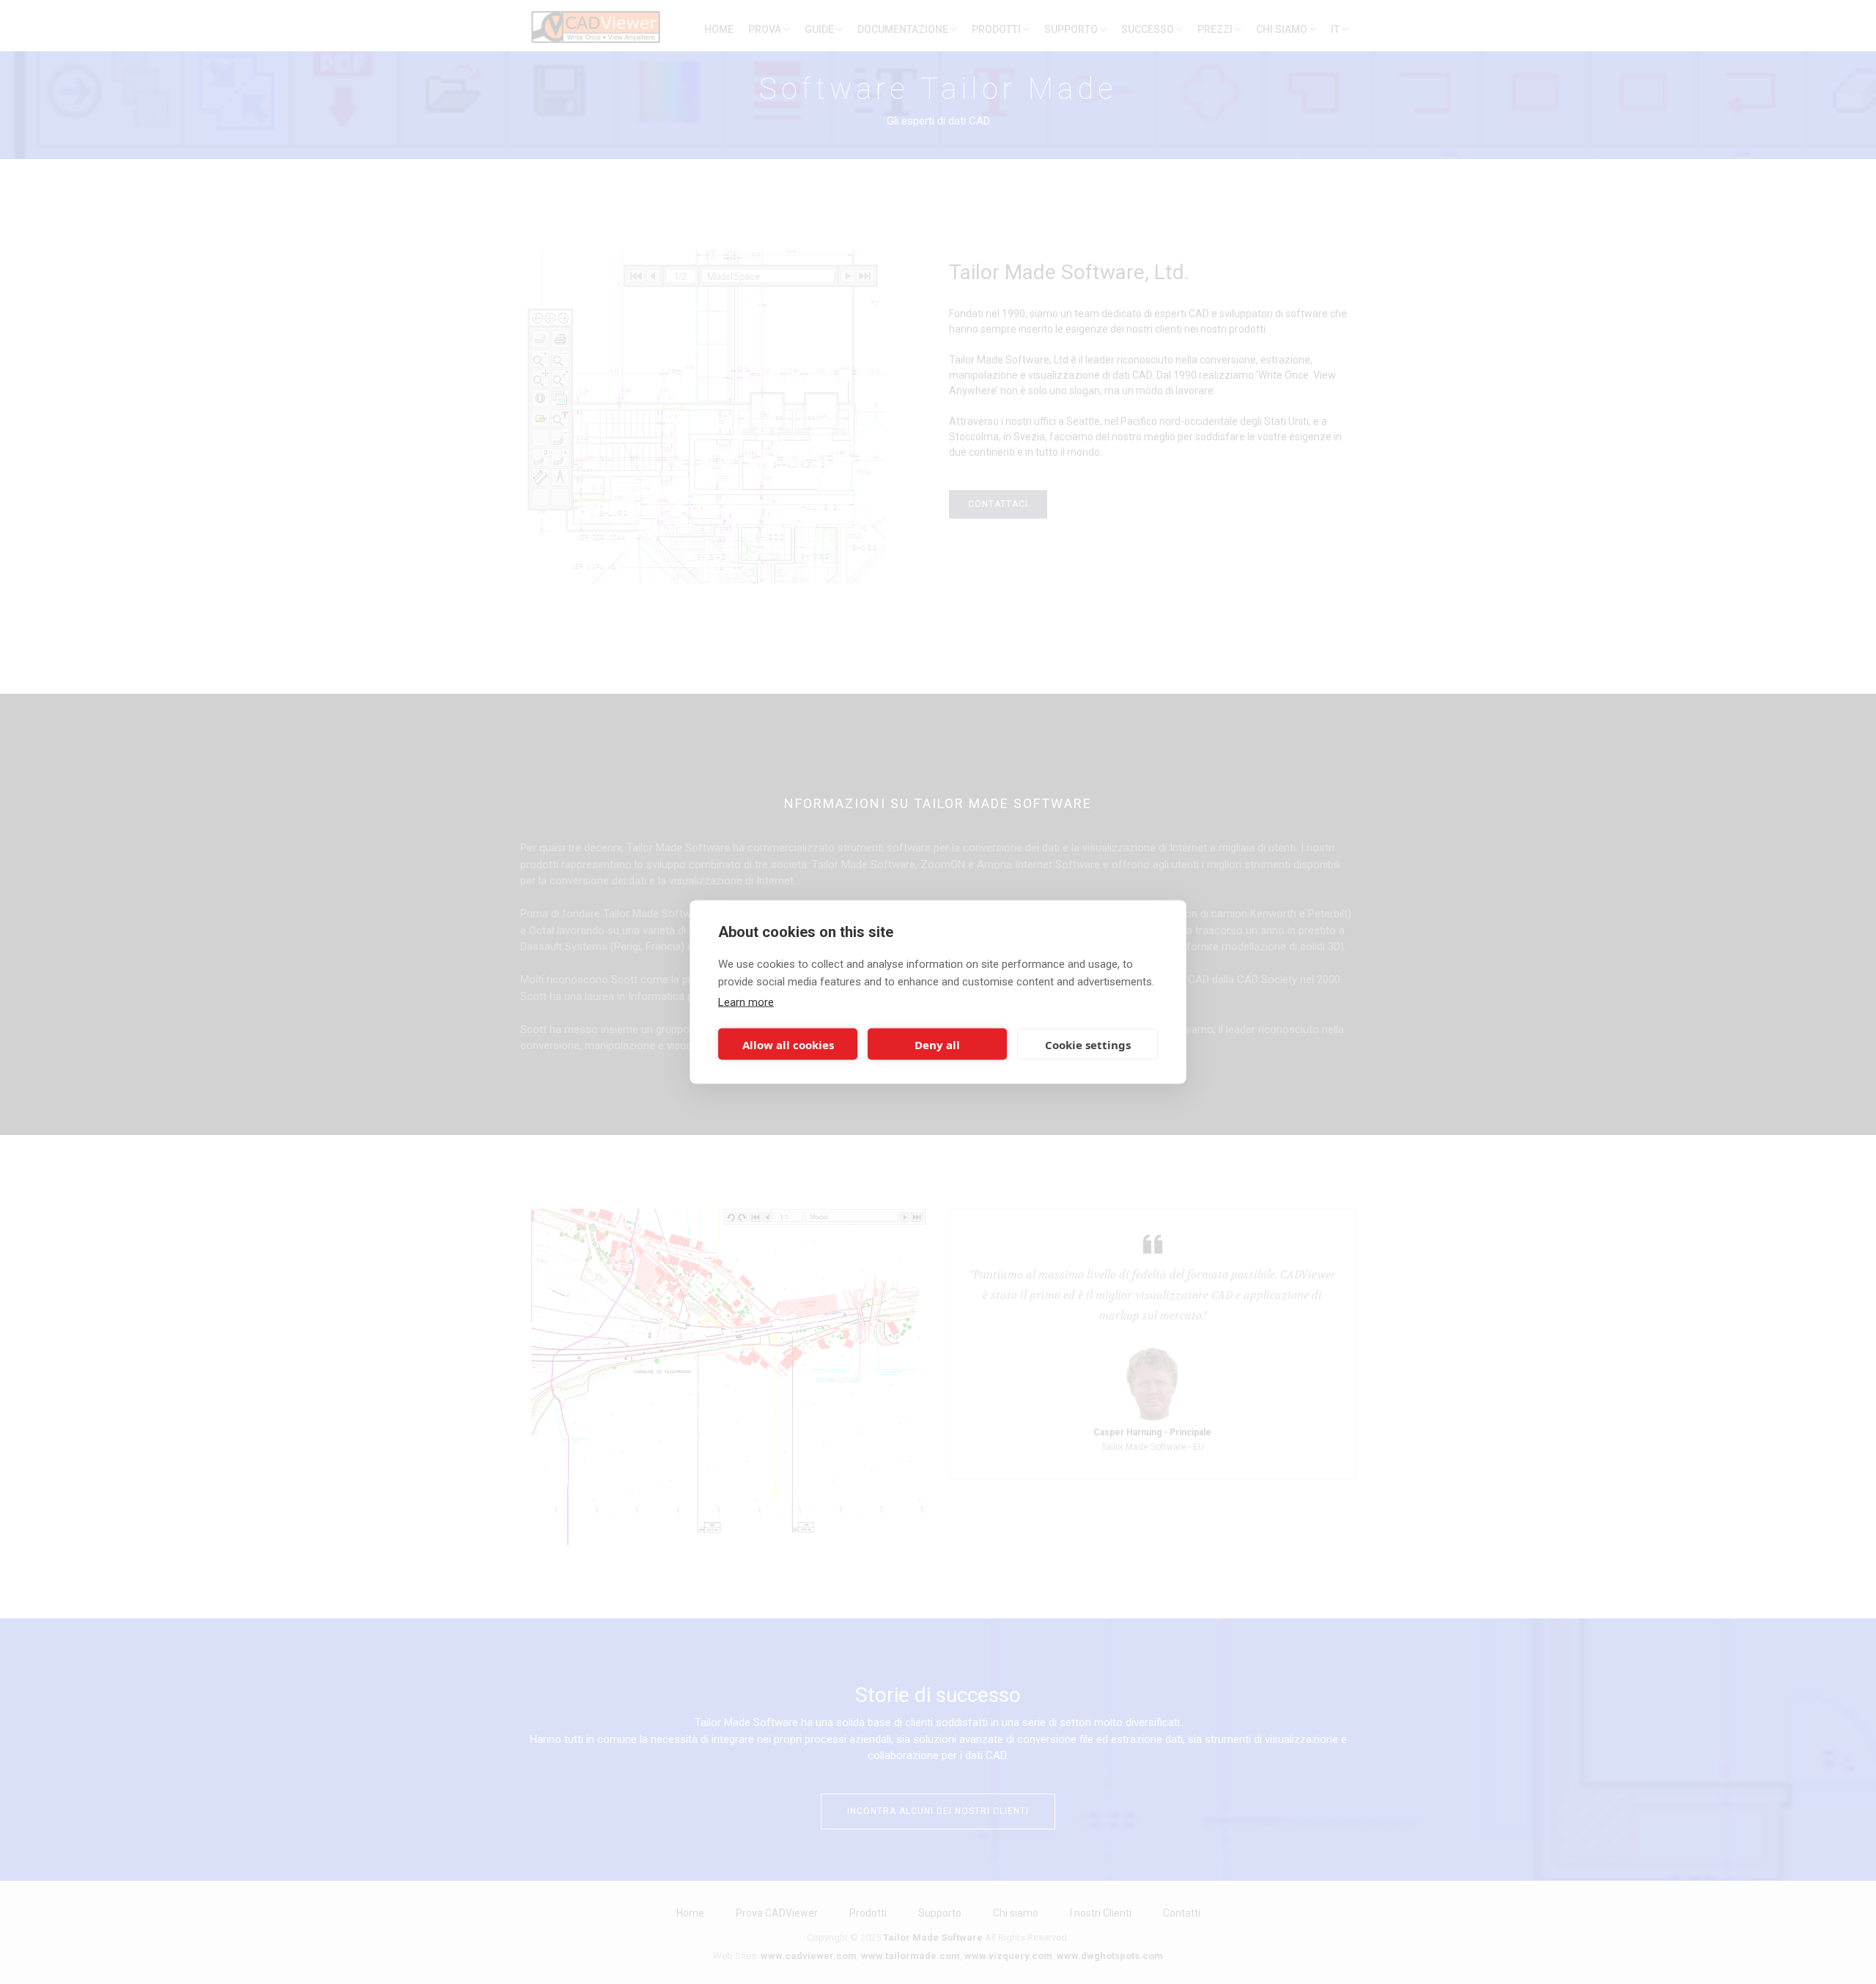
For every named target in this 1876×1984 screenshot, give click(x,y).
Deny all (937, 1044)
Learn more (746, 1002)
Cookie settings (1088, 1044)
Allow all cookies (788, 1044)
